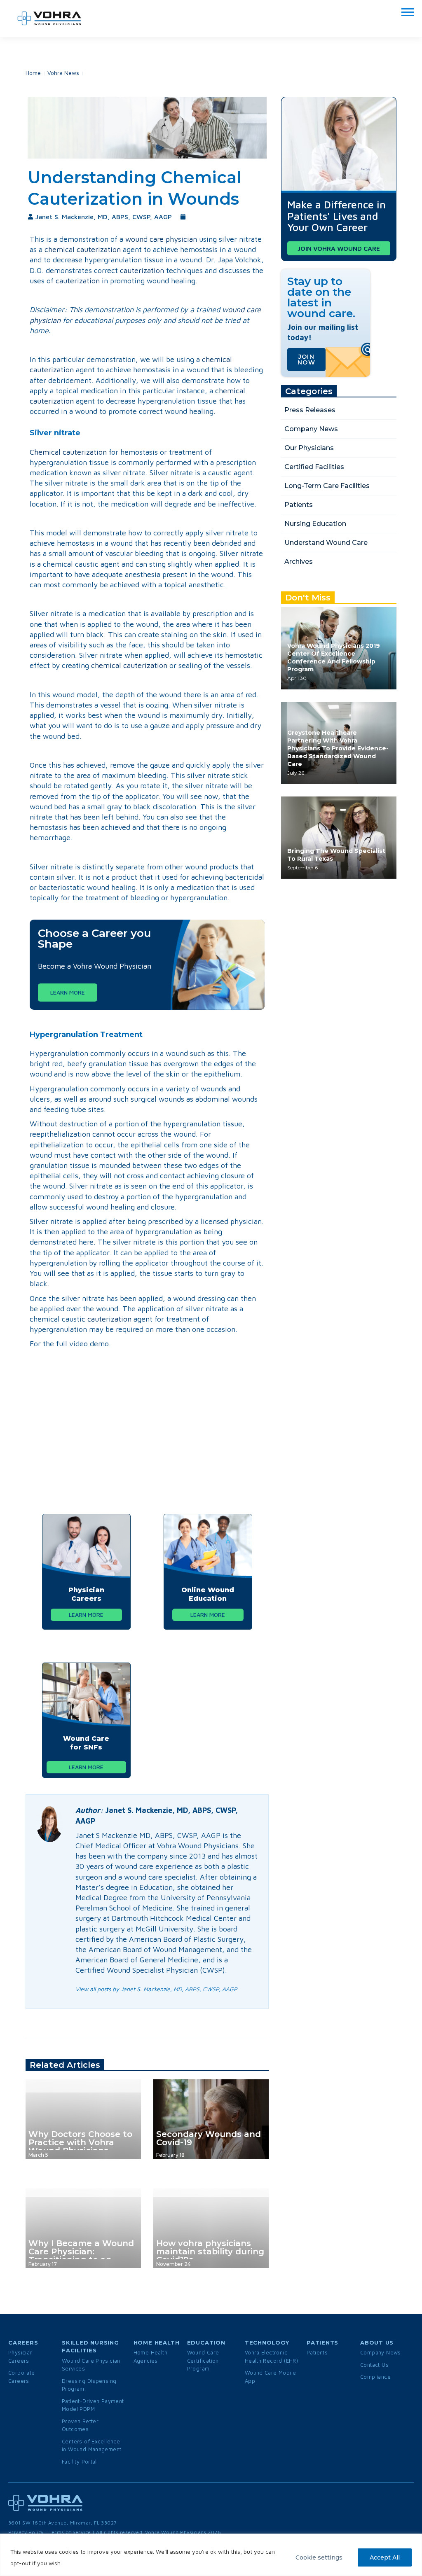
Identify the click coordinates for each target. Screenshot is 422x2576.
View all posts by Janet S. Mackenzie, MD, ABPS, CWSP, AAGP (156, 1989)
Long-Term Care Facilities (327, 486)
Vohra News (63, 73)
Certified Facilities (314, 467)
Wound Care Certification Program (203, 2360)
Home (33, 73)
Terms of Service (70, 2532)
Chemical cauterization (68, 452)
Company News (311, 429)
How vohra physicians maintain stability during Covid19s (210, 2251)
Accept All (385, 2557)
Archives (299, 562)
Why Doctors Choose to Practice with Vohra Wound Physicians (80, 2142)
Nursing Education (315, 524)
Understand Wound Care (326, 543)
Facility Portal (79, 2462)
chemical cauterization (83, 249)
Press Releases (310, 410)
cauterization (142, 270)
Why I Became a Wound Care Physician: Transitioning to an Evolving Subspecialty (81, 2256)
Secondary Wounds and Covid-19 (209, 2138)
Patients (299, 505)
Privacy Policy (26, 2532)
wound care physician (161, 239)
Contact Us (374, 2365)
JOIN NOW (306, 360)
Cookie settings (319, 2557)
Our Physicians (309, 448)
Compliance (375, 2377)
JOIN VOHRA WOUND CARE (339, 248)
